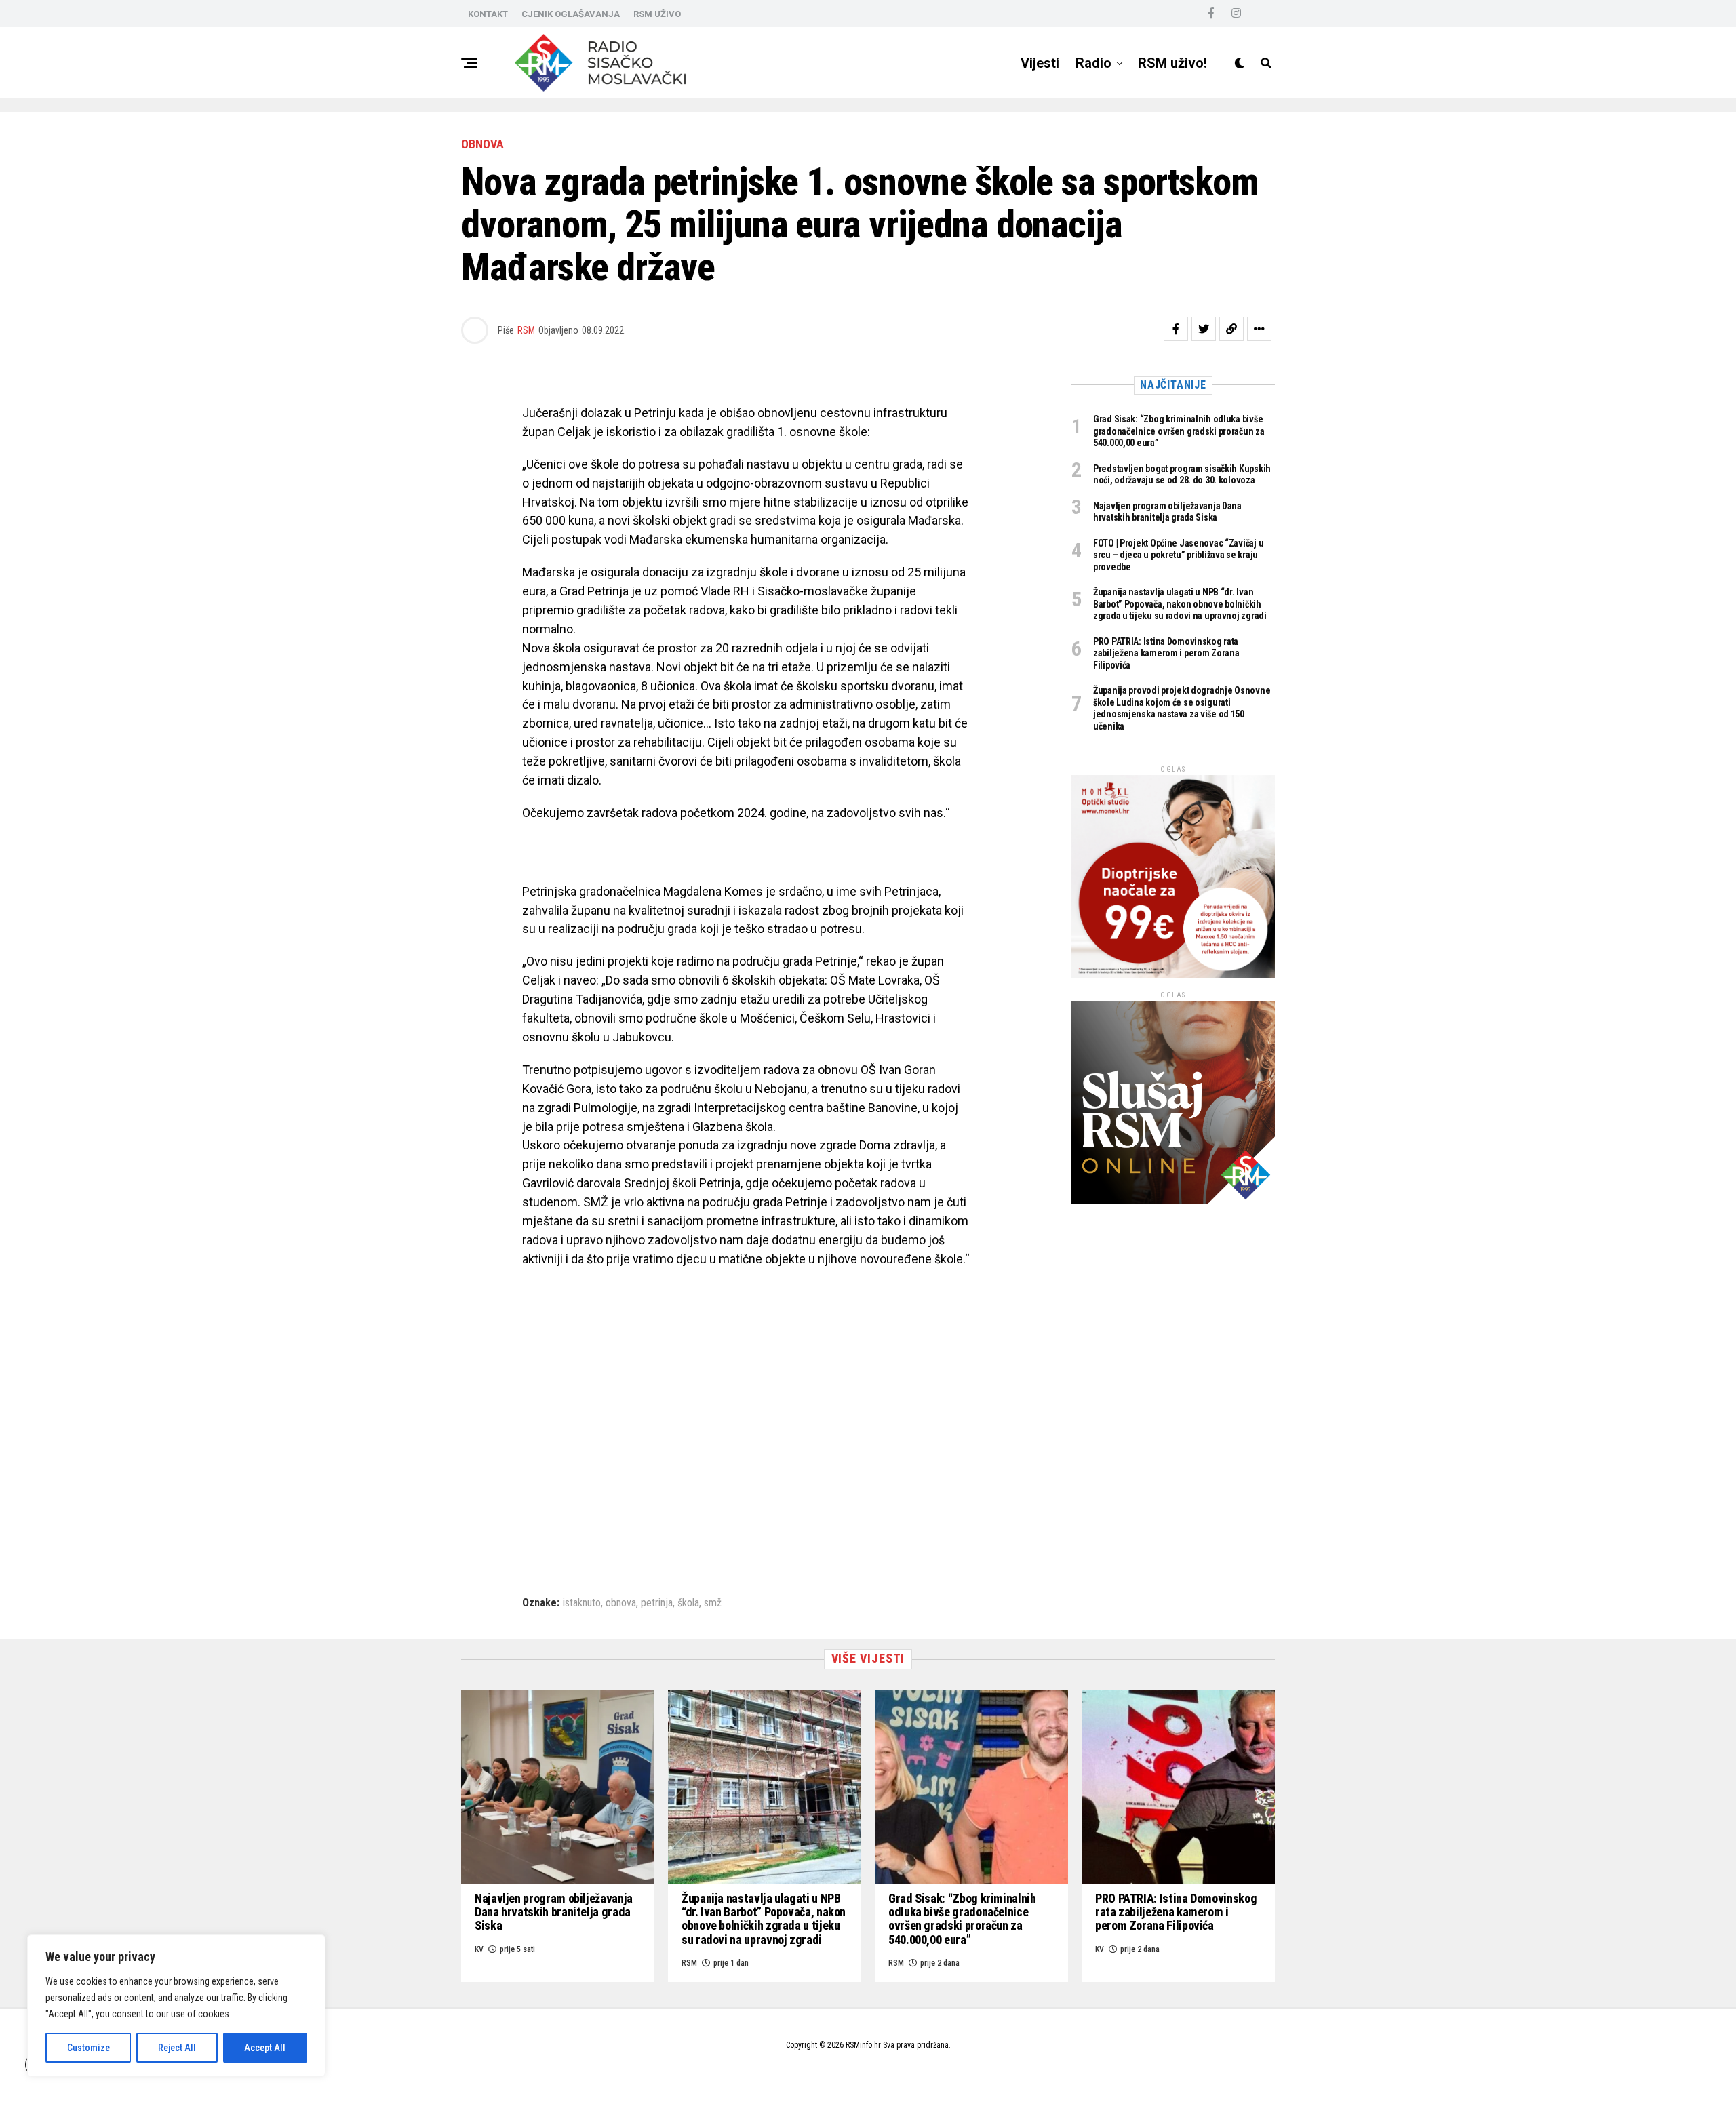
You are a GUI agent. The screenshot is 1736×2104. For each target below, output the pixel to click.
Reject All (177, 2048)
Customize (88, 2048)
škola (688, 1603)
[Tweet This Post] (1204, 329)
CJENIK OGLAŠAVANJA (571, 14)
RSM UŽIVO (657, 14)
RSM (526, 330)
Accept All (265, 2048)
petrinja (657, 1603)
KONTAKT (488, 14)
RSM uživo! (1172, 63)
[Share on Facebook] (1176, 329)
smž (713, 1603)
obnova (621, 1603)
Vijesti (1040, 63)
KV (479, 1949)
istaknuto (582, 1603)
